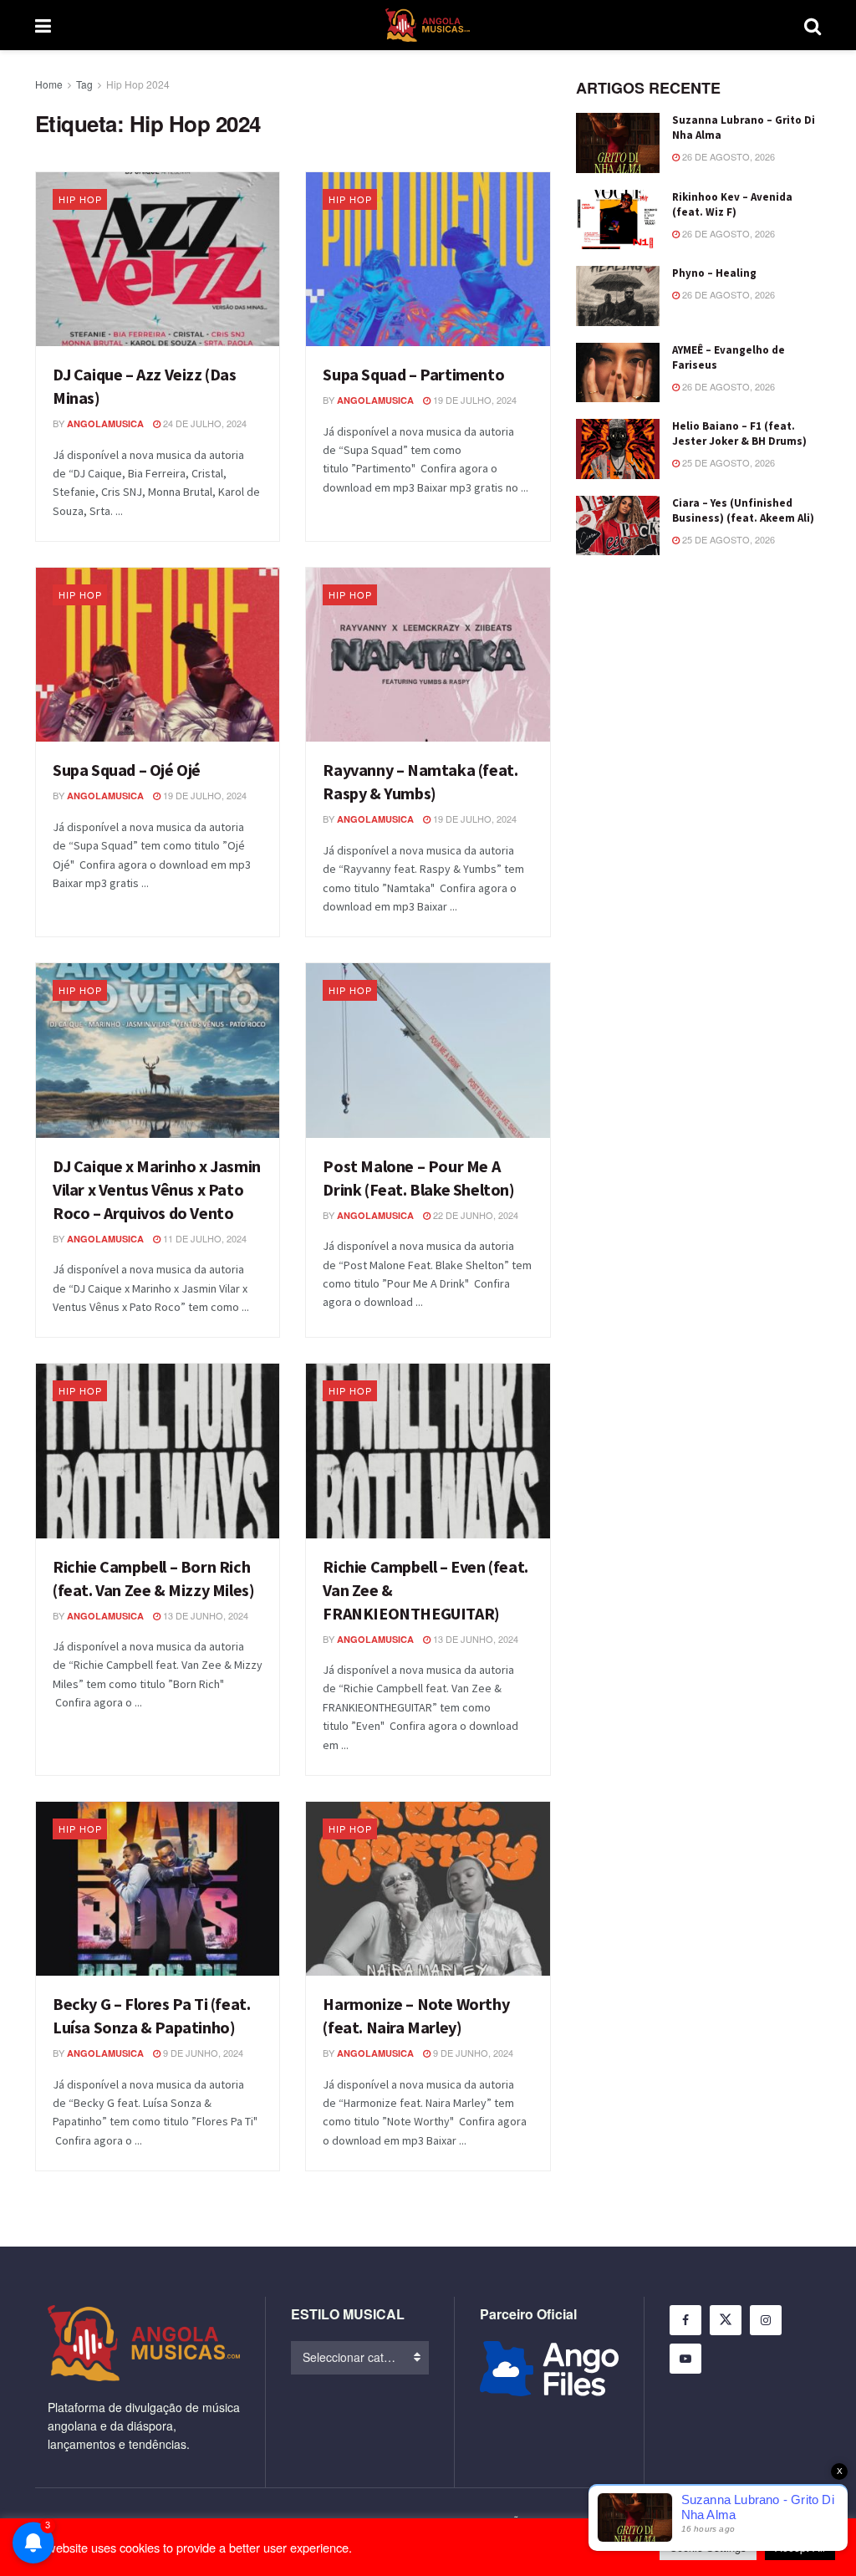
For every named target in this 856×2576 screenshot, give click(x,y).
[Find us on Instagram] (766, 2320)
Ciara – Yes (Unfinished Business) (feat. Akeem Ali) (743, 510)
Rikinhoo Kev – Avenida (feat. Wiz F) (732, 204)
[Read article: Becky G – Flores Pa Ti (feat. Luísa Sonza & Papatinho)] (158, 1889)
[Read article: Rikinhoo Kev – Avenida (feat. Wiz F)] (618, 220)
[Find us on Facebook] (685, 2320)
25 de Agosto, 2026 (727, 462)
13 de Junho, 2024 (204, 1615)
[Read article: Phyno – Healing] (618, 296)
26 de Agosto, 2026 (727, 156)
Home (49, 84)
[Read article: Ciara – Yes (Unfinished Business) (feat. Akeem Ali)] (618, 526)
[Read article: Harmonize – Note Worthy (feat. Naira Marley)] (428, 1889)
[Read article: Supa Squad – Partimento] (428, 259)
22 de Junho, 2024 (474, 1215)
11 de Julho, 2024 (204, 1238)
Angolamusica (105, 423)
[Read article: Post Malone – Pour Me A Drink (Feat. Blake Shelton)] (428, 1050)
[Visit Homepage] (428, 25)
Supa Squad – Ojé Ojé (127, 770)
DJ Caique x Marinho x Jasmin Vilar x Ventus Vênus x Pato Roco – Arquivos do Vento (157, 1189)
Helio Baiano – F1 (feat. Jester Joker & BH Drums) (739, 434)
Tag (84, 84)
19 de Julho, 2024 (474, 400)
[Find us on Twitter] (726, 2320)
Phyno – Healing (714, 273)
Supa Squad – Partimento (413, 374)
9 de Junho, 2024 (202, 2053)
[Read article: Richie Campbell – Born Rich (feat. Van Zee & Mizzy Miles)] (158, 1451)
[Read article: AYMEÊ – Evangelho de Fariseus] (618, 373)
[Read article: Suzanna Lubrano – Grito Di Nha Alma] (618, 143)
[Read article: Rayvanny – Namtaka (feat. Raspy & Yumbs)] (428, 655)
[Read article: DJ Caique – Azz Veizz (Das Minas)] (158, 259)
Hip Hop (80, 199)
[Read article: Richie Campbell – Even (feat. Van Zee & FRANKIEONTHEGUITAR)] (428, 1451)
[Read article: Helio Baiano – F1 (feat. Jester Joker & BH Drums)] (618, 449)
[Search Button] (813, 25)
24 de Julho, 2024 (204, 423)
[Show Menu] (43, 25)
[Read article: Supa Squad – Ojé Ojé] (158, 655)
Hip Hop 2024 (138, 84)
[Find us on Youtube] (685, 2359)
